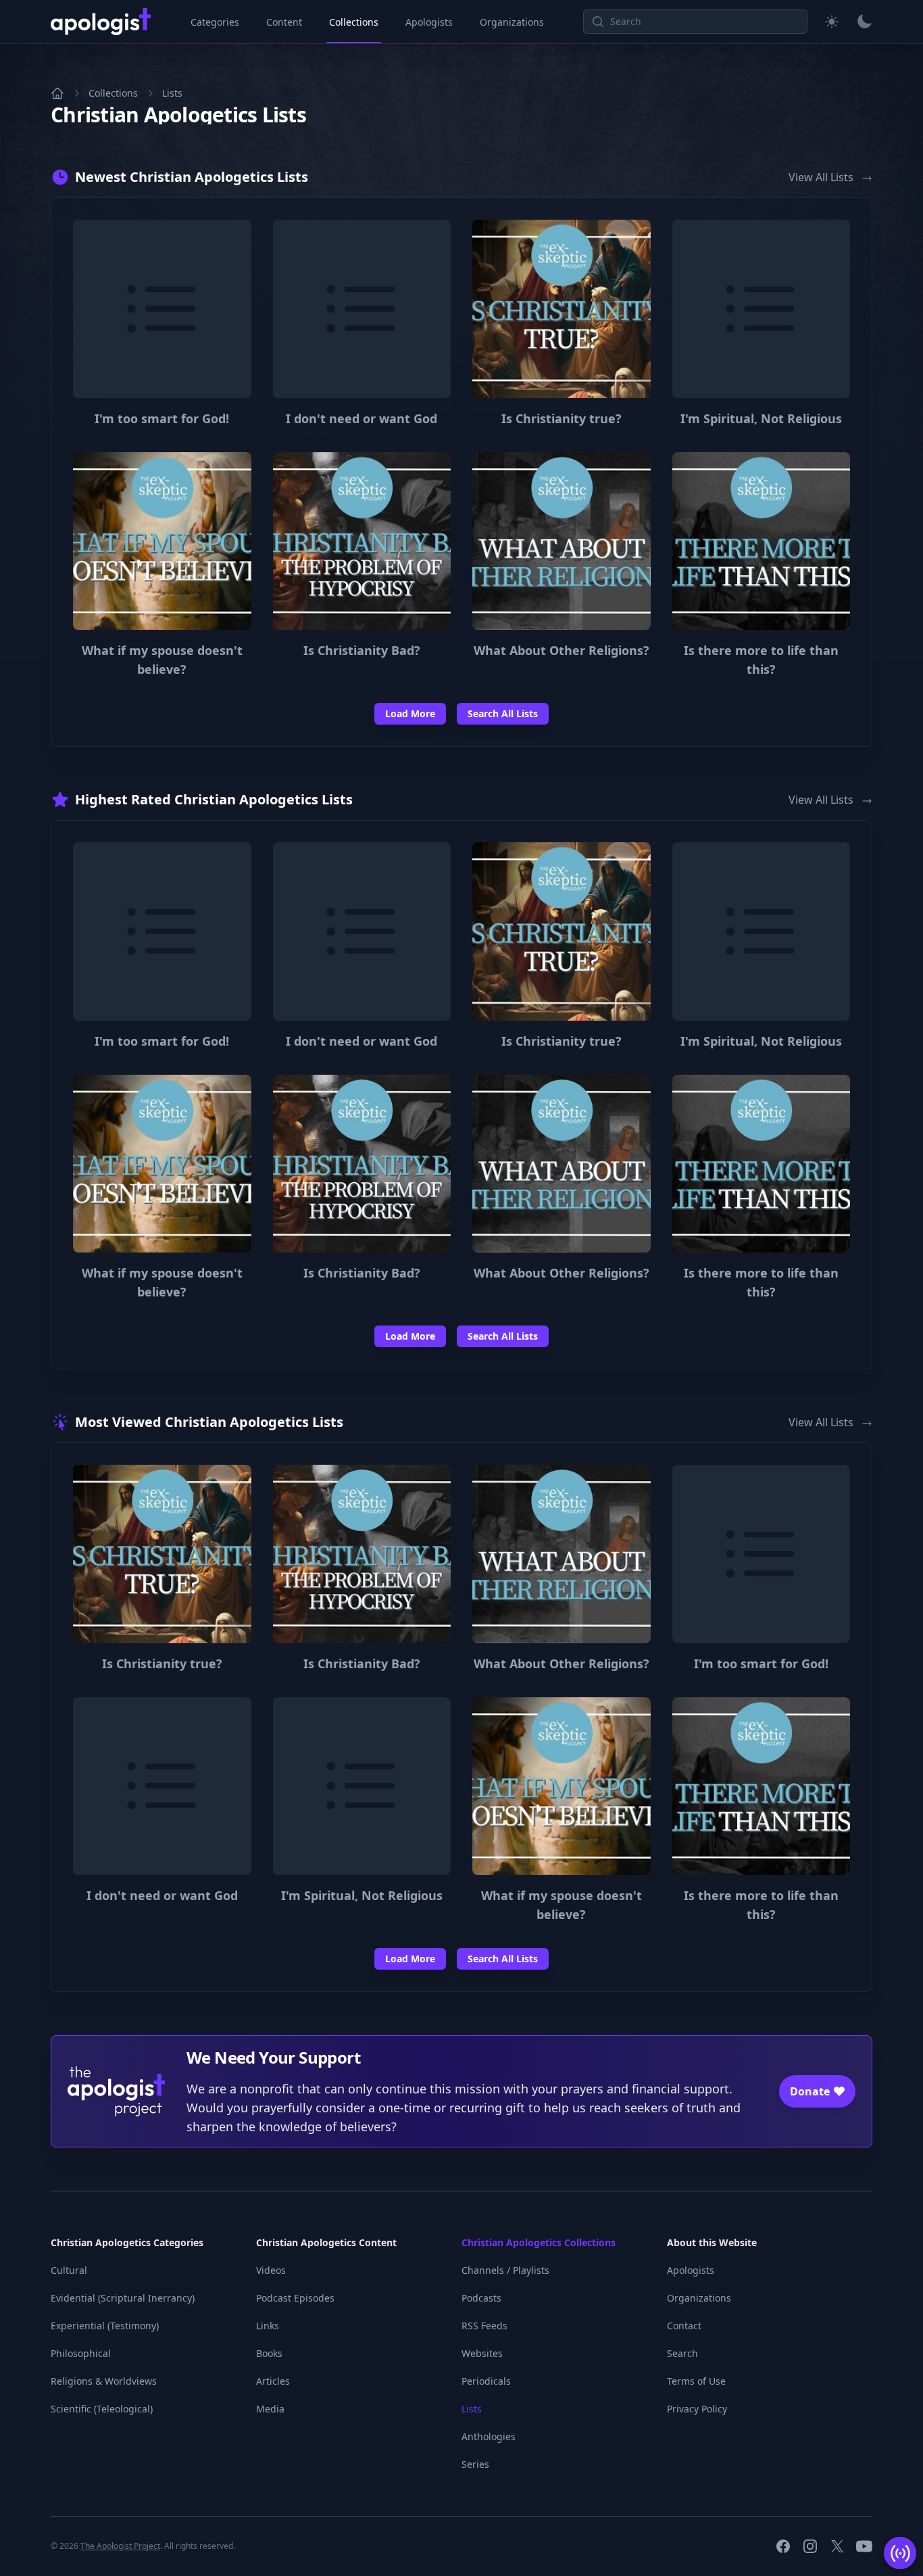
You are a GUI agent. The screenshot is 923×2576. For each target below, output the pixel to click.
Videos (271, 2270)
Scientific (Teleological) (102, 2409)
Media (270, 2409)
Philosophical (81, 2353)
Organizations (512, 22)
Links (268, 2326)
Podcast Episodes (295, 2298)
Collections (354, 22)
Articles (273, 2381)
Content (284, 22)
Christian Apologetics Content (326, 2242)
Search (682, 2353)
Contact (684, 2326)
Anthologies (489, 2436)
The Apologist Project (120, 2546)
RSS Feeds (484, 2326)
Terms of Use (696, 2381)
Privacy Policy (697, 2409)
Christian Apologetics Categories (127, 2242)
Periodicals (486, 2381)
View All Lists (822, 177)
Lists (172, 93)
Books (269, 2353)
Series (475, 2464)
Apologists (429, 22)
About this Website (712, 2242)
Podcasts (481, 2298)
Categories (215, 22)
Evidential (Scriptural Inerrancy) (123, 2298)
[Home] (57, 93)
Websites (482, 2353)
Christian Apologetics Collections (539, 2242)
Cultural (69, 2270)
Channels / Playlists (505, 2270)
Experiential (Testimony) (105, 2326)
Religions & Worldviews (104, 2381)
